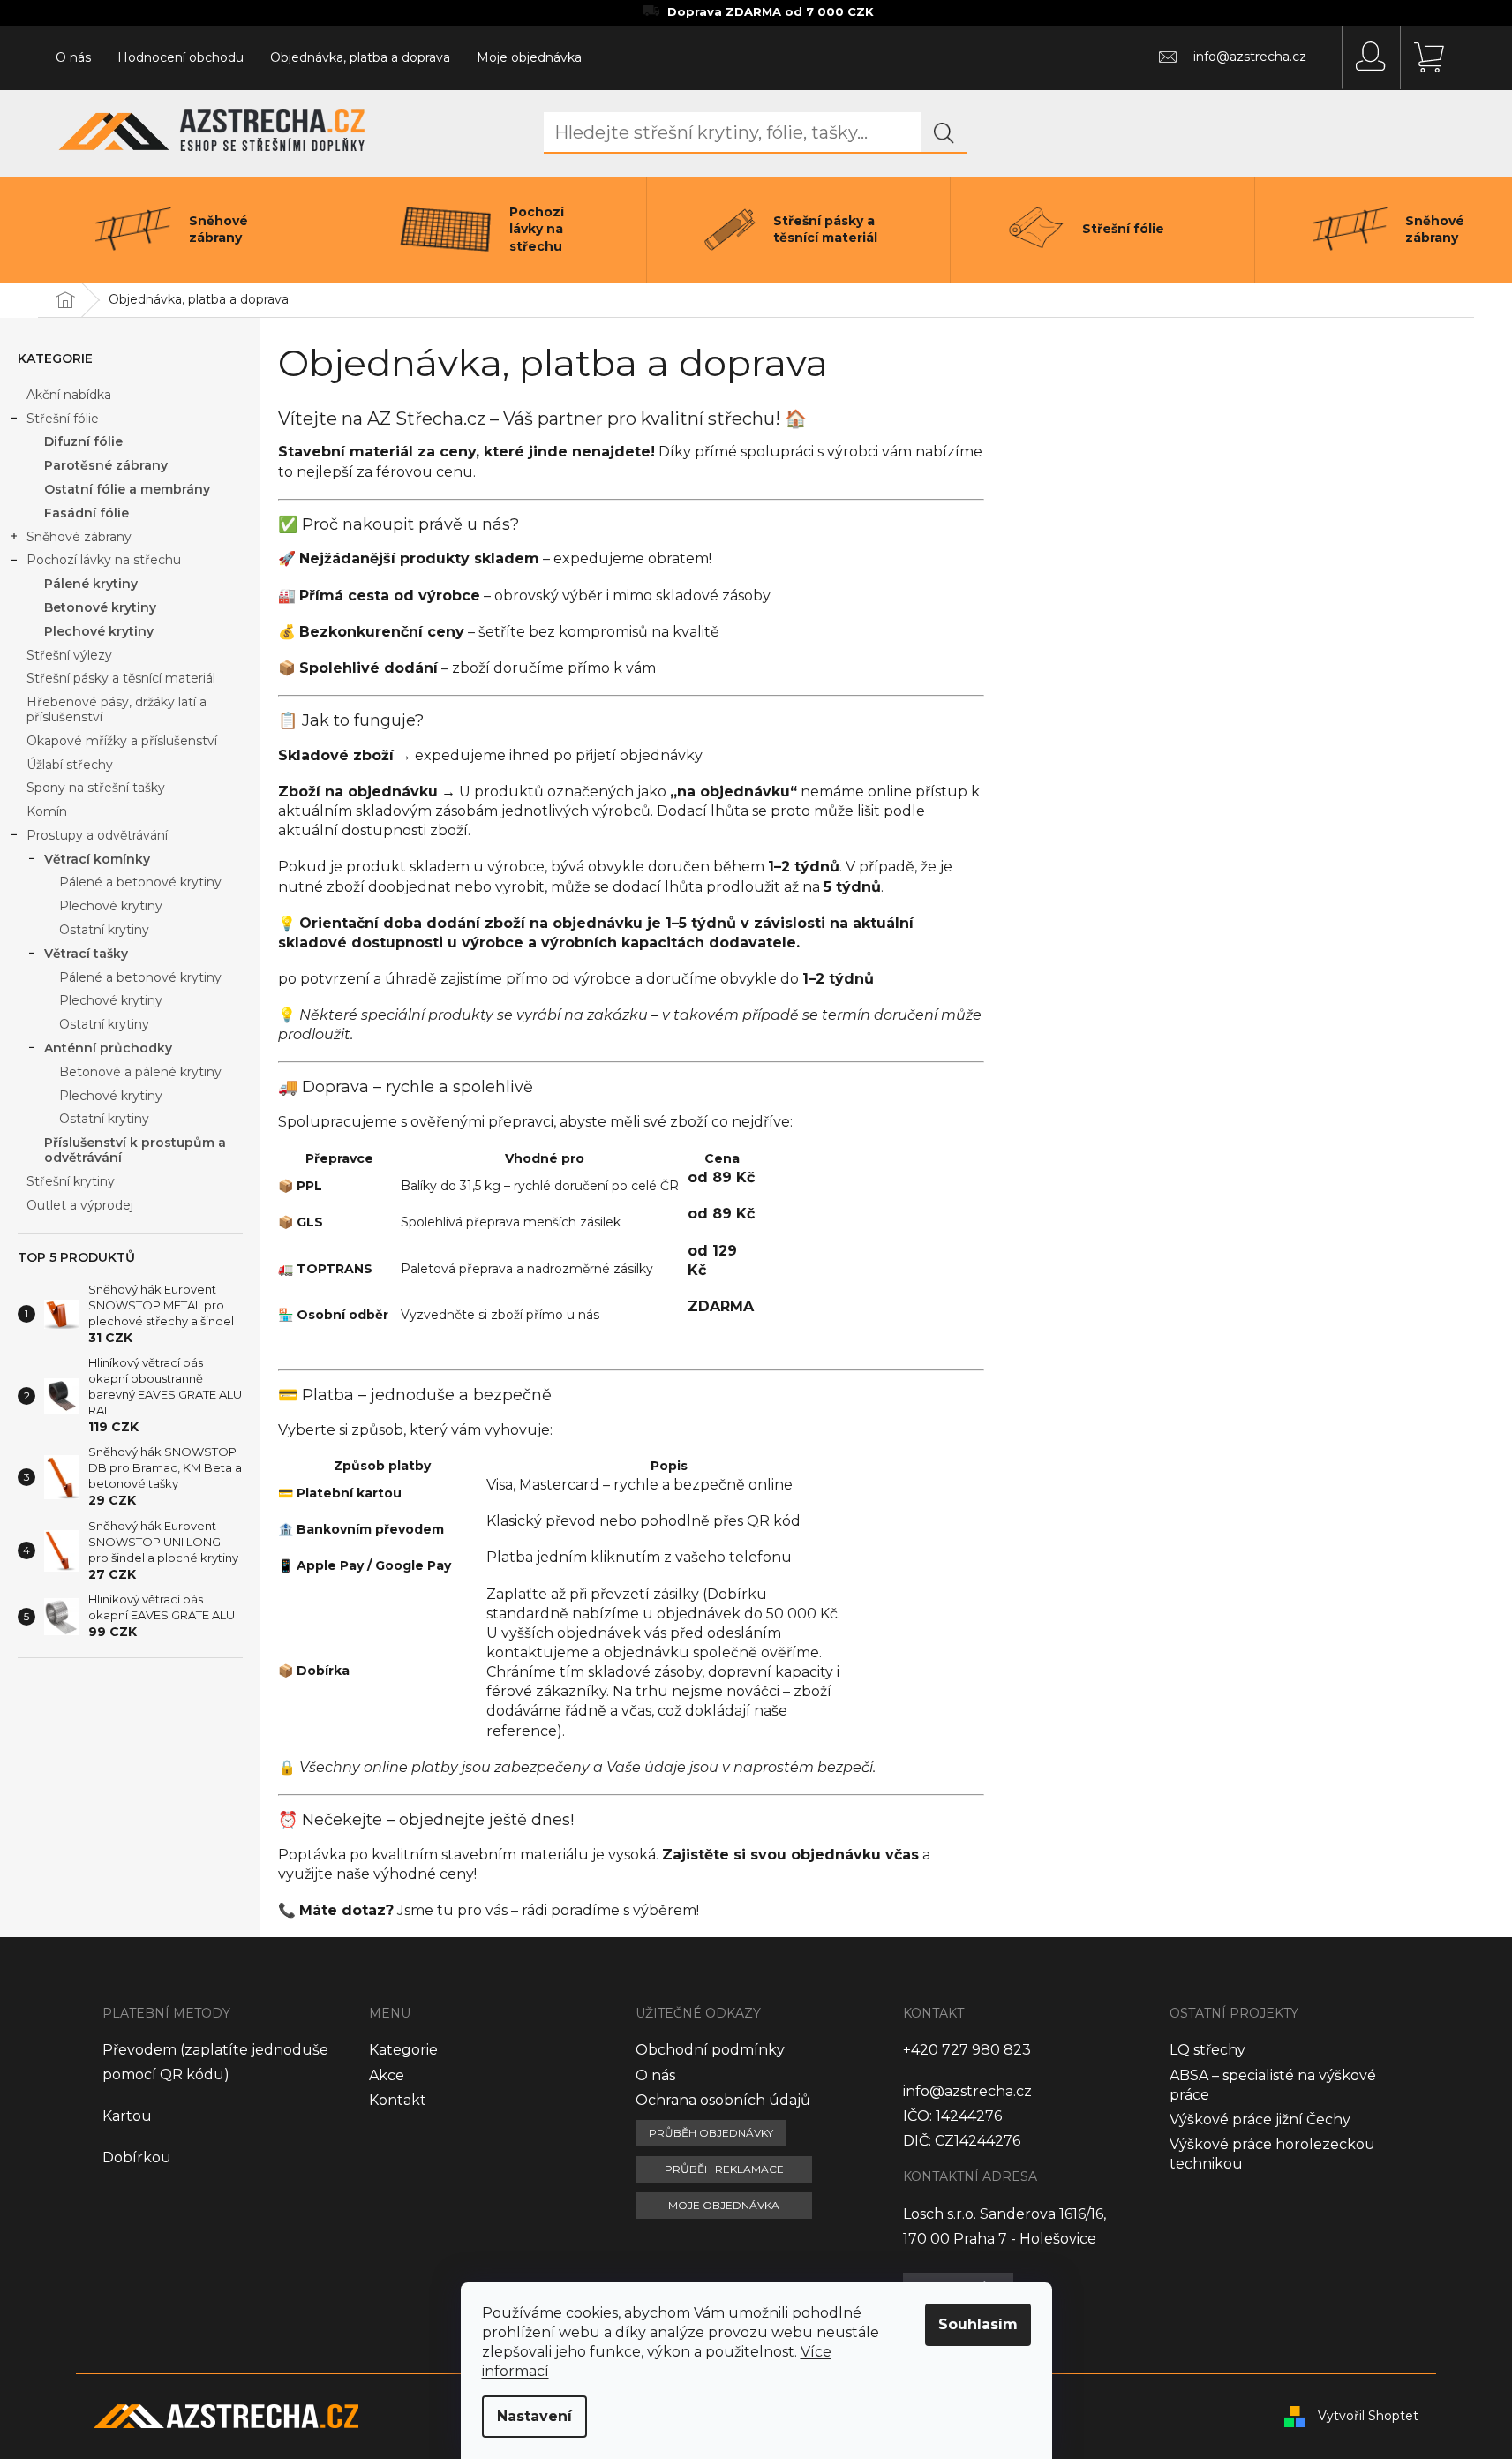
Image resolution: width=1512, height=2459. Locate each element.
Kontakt (398, 2100)
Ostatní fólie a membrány (127, 489)
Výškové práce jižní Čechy (1260, 2120)
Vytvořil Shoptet (1368, 2415)
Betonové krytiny (100, 607)
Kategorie (403, 2050)
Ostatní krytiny (104, 930)
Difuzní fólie (83, 441)
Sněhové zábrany (79, 537)
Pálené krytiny (91, 584)
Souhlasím (978, 2324)
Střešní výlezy (69, 655)
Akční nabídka (69, 395)
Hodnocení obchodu (181, 57)
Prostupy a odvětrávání (97, 835)
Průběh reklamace (724, 2169)
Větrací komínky (97, 859)
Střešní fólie (63, 419)
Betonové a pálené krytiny (140, 1072)
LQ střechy (1207, 2050)
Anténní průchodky (108, 1048)
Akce (387, 2075)
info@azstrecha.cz (967, 2091)
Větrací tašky (86, 954)
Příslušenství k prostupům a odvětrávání (135, 1150)
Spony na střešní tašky (96, 788)
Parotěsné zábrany (106, 465)
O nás (73, 57)
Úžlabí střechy (70, 765)
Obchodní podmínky (710, 2050)
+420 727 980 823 (967, 2050)
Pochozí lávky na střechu (104, 560)
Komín (47, 811)
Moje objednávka (529, 57)
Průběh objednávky (711, 2133)
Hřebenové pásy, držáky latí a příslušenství (117, 709)
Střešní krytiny (71, 1181)
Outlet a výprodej (80, 1205)
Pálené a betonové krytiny (140, 882)
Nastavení (534, 2416)
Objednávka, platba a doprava (360, 57)
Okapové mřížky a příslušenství (122, 741)
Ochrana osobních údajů (723, 2100)
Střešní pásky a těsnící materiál (121, 678)
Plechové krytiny (99, 631)
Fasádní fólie (87, 513)
